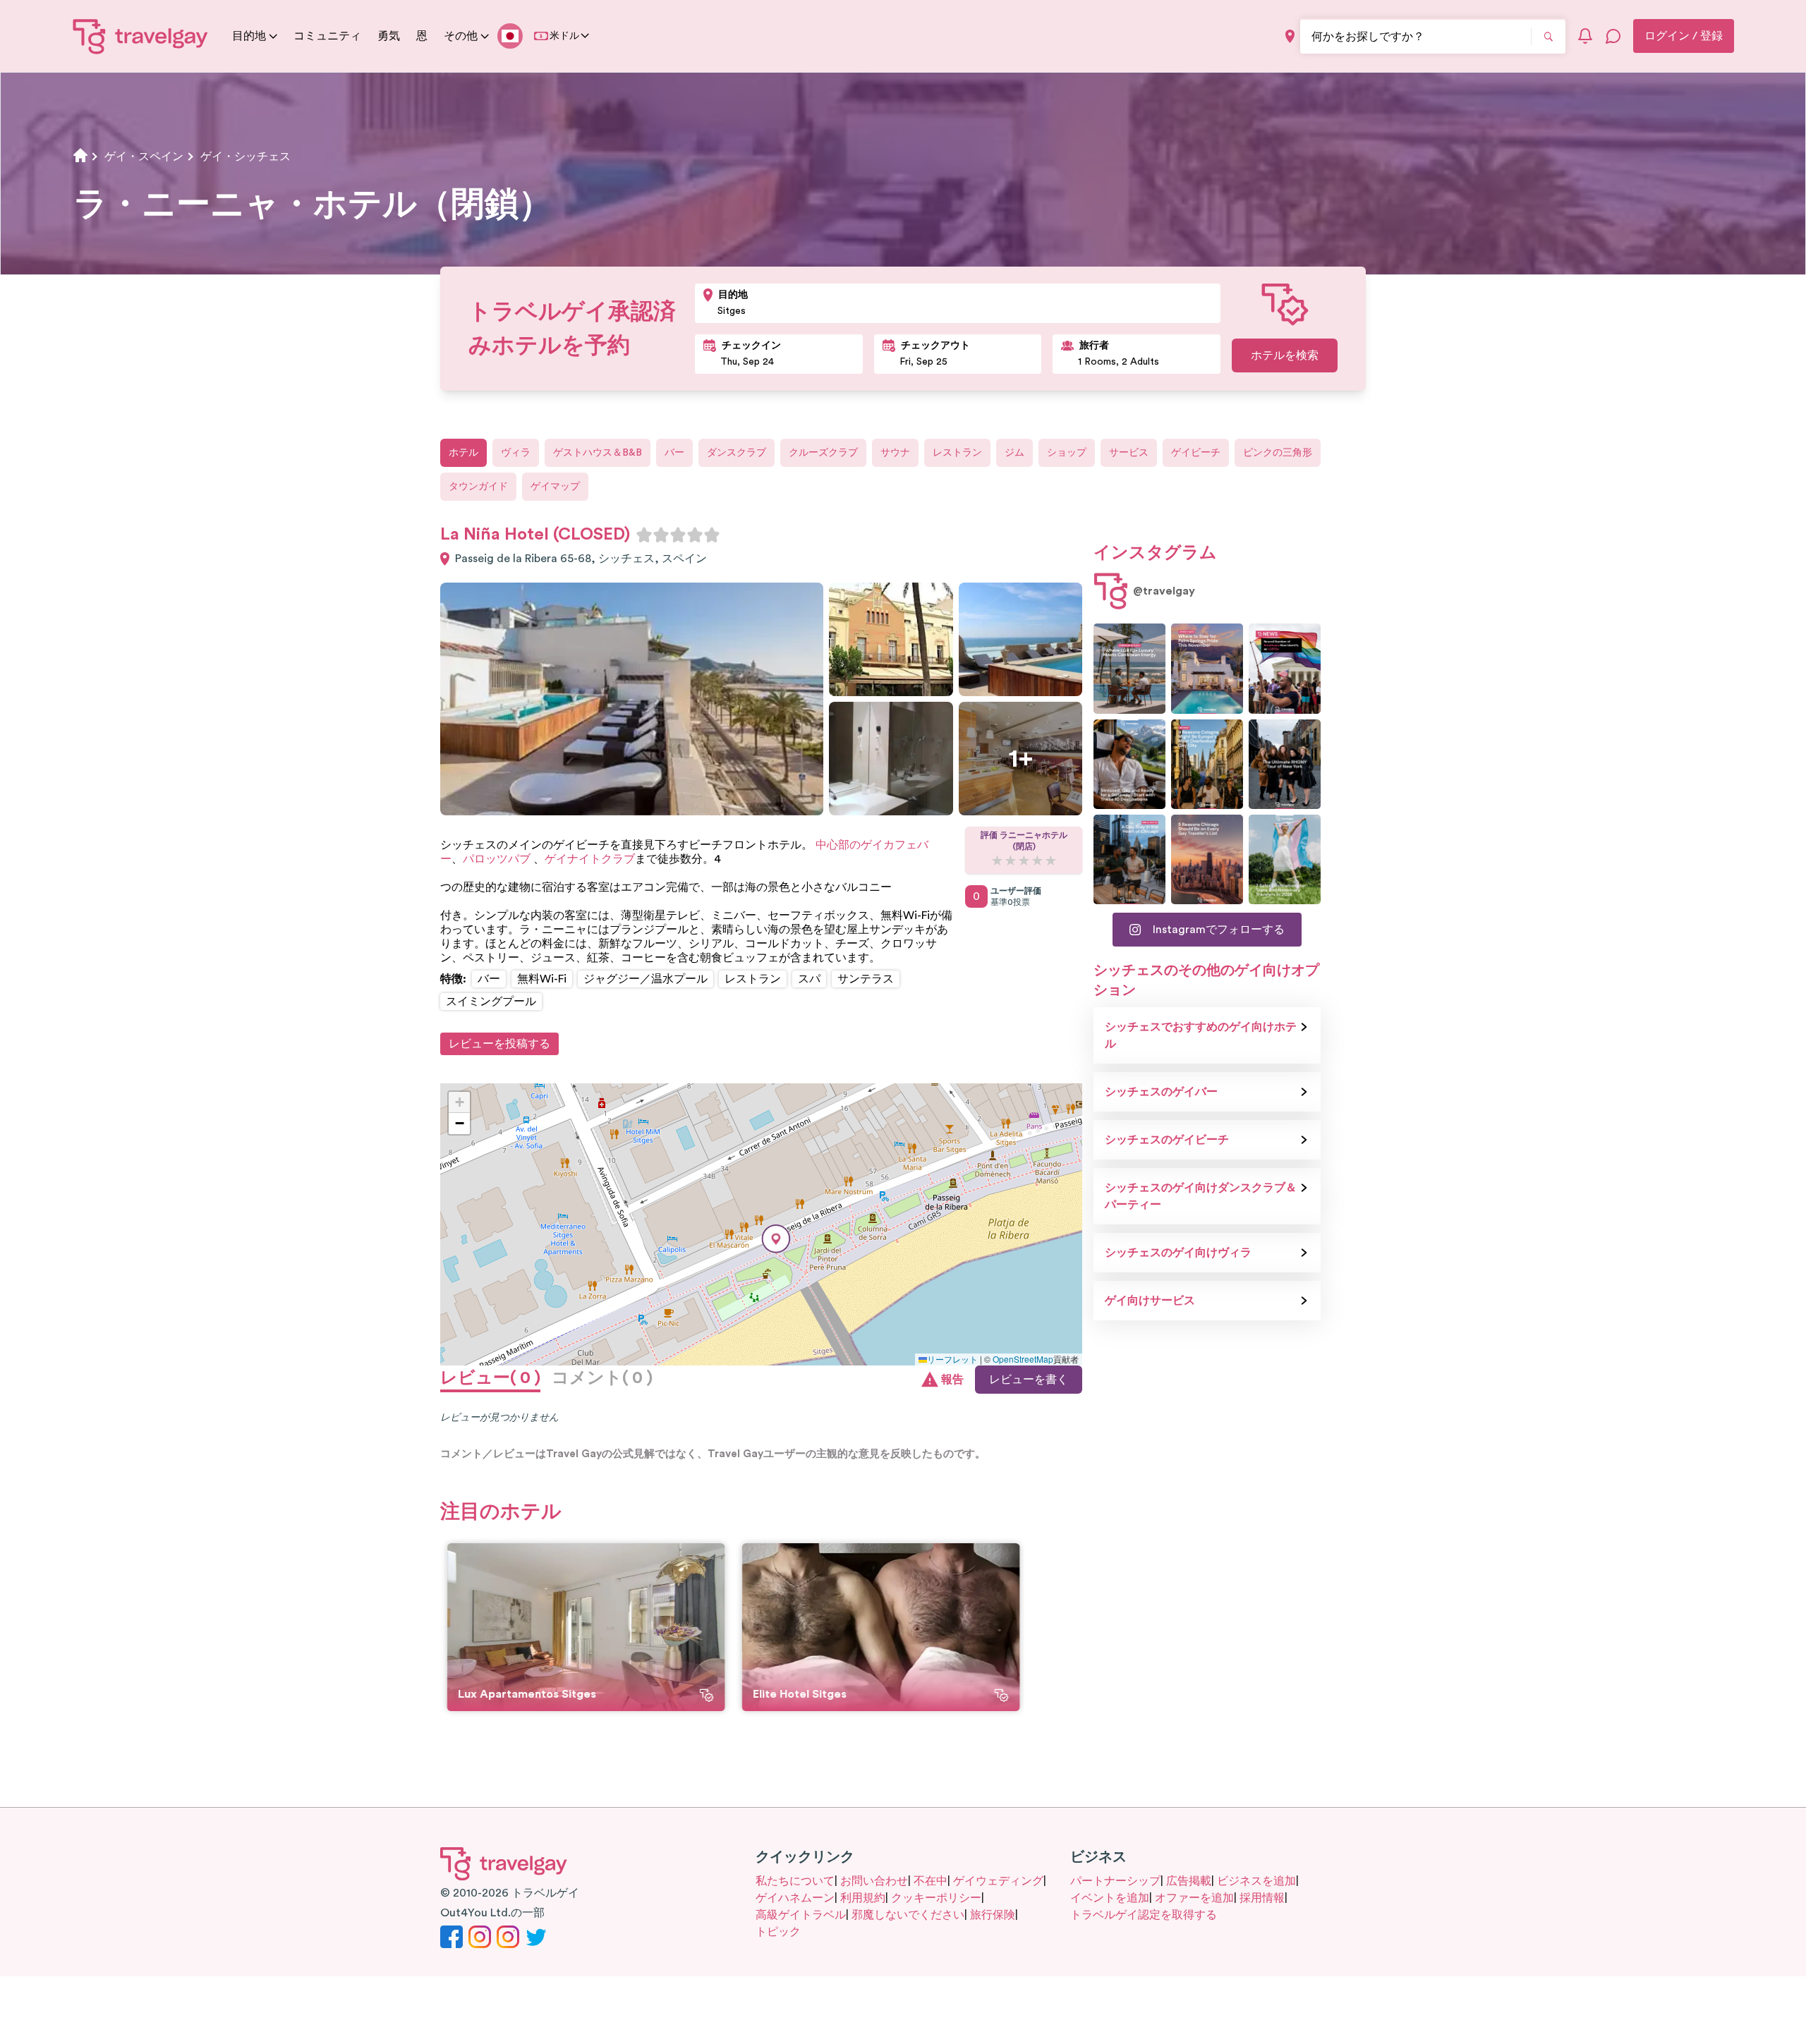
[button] (776, 1239)
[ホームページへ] (141, 36)
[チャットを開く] (1613, 36)
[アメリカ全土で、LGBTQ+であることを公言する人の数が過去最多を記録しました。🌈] (1285, 668)
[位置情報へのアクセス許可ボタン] (1290, 36)
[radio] (644, 535)
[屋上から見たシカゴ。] (1129, 859)
